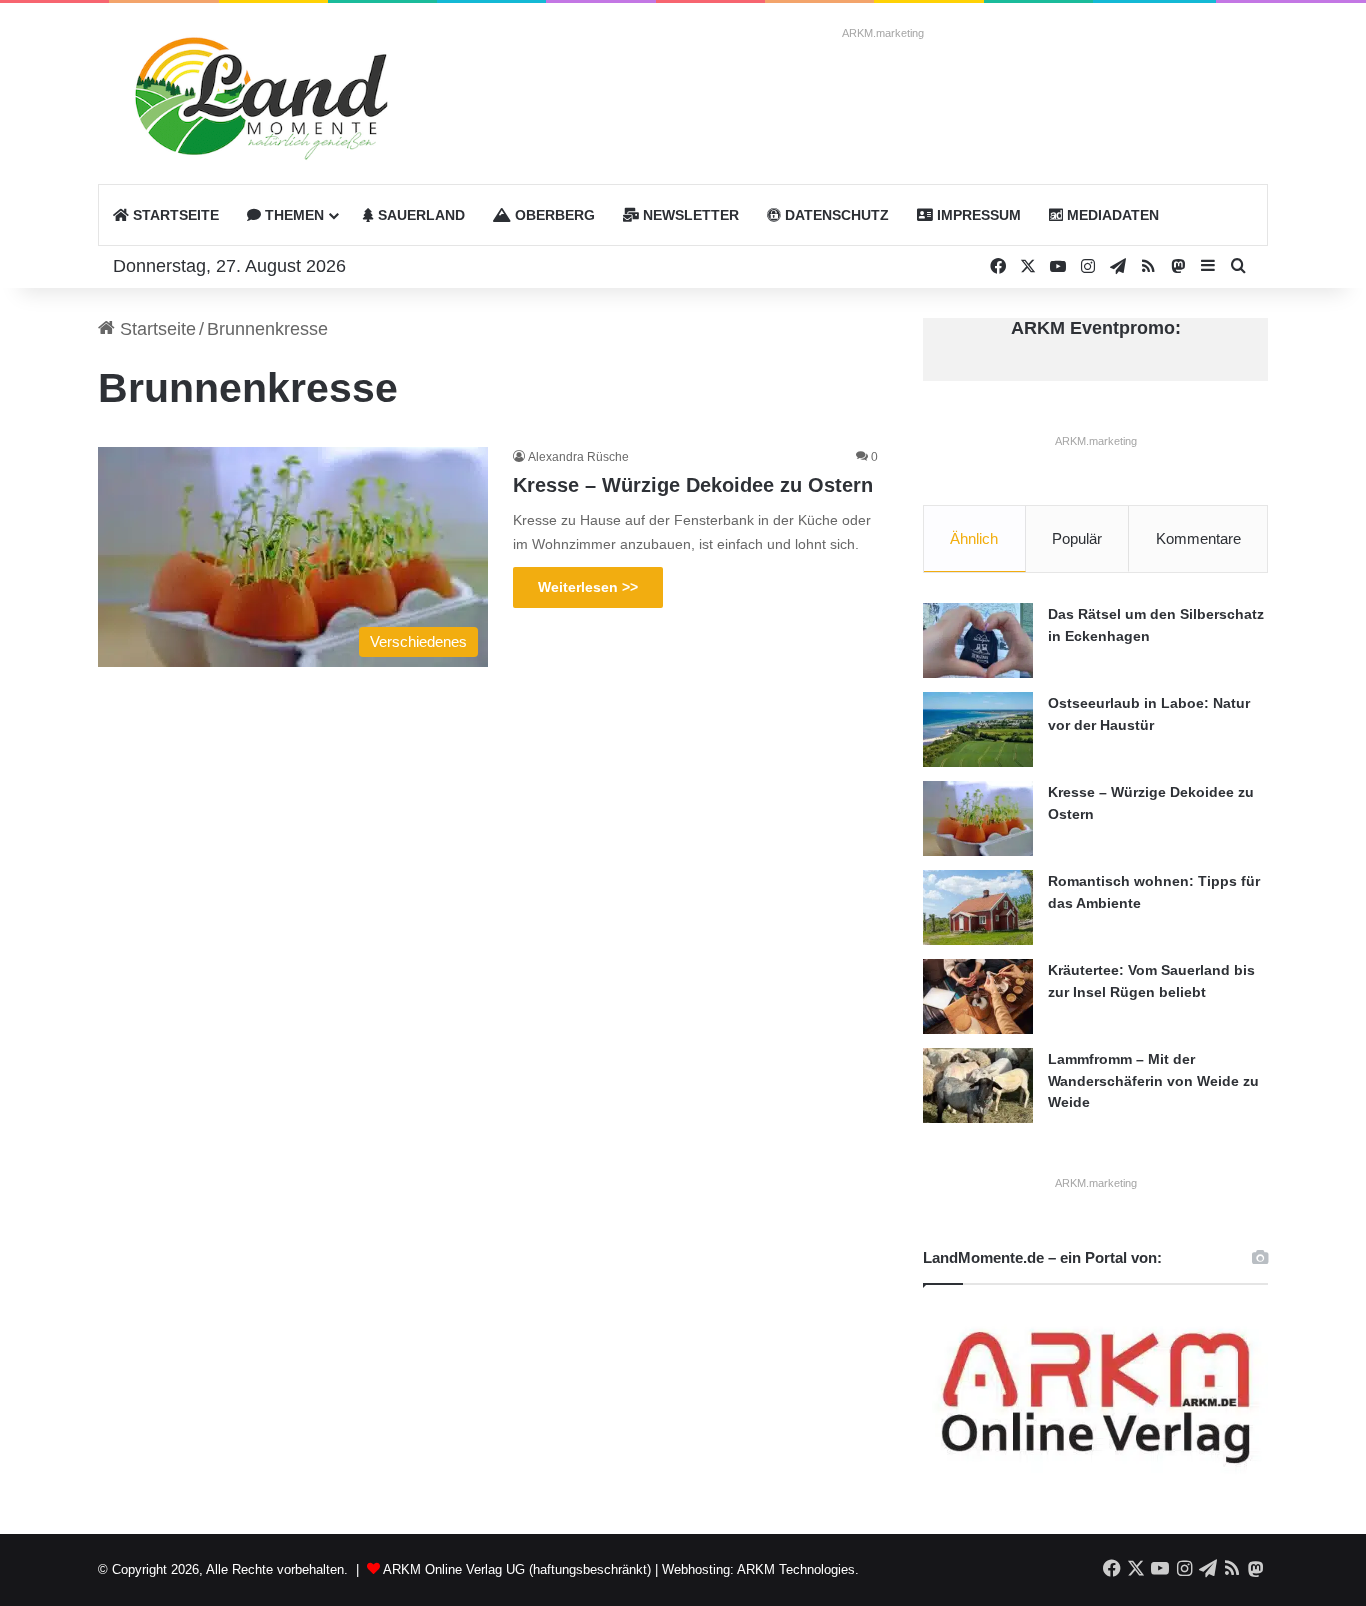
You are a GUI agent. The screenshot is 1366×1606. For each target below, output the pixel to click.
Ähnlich (974, 538)
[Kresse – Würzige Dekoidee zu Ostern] (978, 818)
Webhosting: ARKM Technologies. (760, 1569)
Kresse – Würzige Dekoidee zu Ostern (693, 485)
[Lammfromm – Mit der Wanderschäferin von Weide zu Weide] (978, 1085)
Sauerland (419, 215)
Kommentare (1198, 538)
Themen (292, 215)
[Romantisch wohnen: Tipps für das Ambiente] (978, 907)
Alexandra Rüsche (578, 457)
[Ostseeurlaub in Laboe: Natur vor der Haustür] (978, 729)
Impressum (977, 215)
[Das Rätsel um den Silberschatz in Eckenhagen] (978, 640)
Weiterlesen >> (588, 587)
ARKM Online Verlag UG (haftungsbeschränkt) (517, 1569)
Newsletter (689, 215)
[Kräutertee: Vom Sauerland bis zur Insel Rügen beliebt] (978, 996)
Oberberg (553, 215)
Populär (1077, 538)
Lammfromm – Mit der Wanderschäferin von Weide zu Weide (1153, 1080)
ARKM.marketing (883, 33)
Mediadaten (1111, 215)
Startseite (174, 215)
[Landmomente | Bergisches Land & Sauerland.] (247, 103)
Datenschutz (835, 215)
